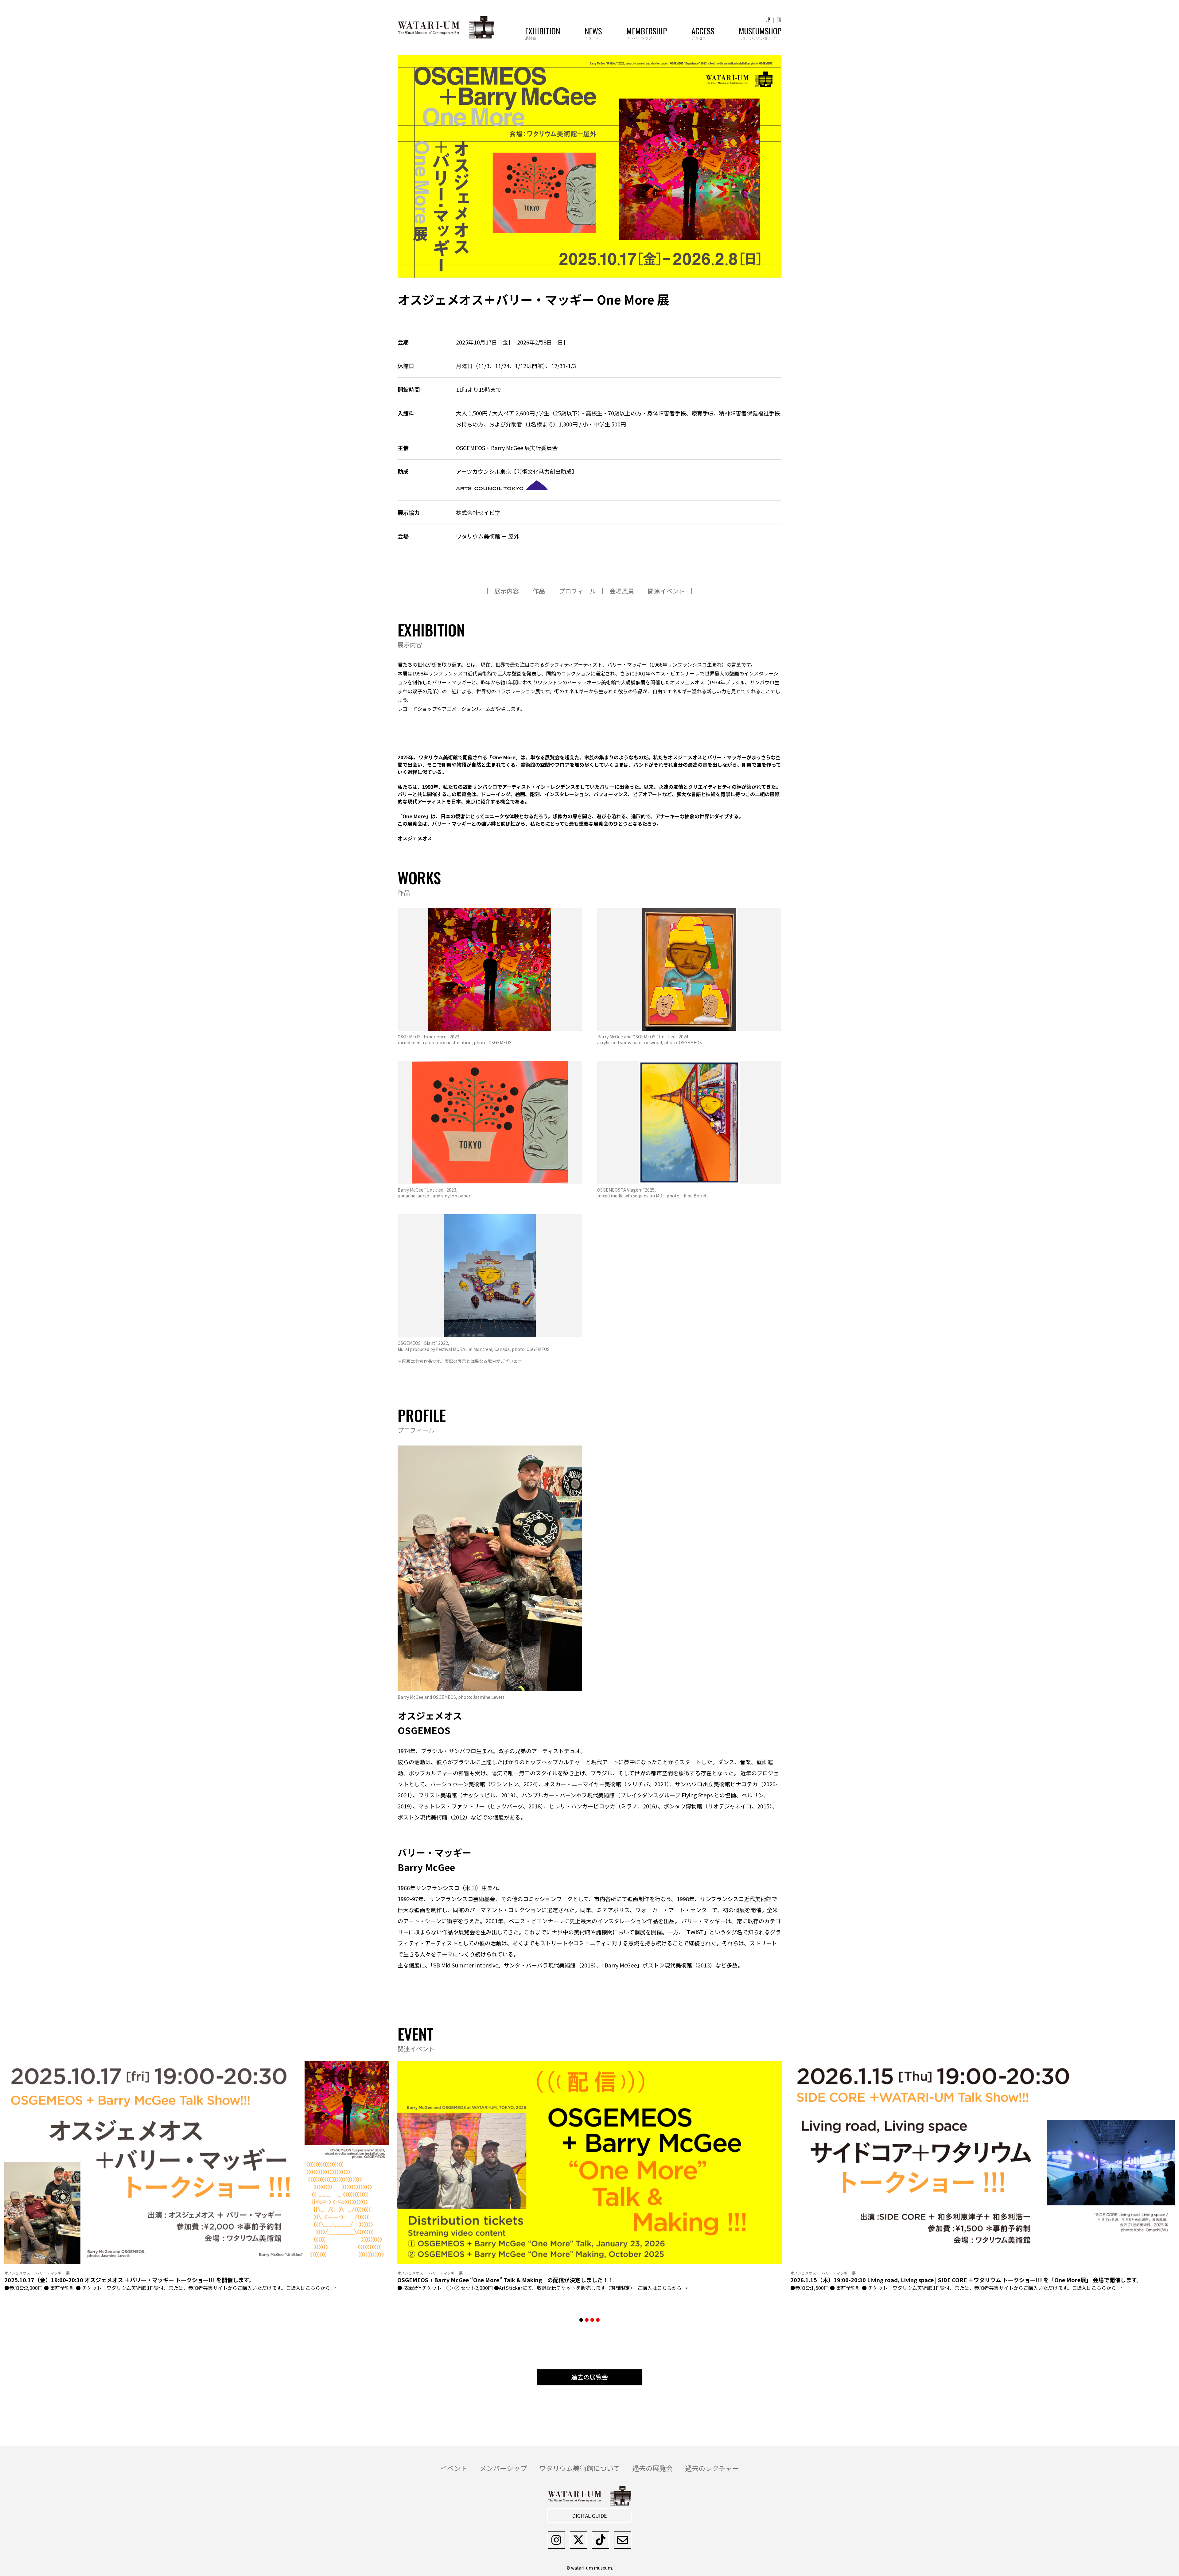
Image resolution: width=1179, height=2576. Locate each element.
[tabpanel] (589, 2182)
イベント (454, 2468)
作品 (539, 591)
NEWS (593, 32)
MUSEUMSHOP (760, 32)
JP (768, 20)
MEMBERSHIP (647, 32)
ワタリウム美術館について (580, 2468)
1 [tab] (581, 2320)
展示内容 (507, 591)
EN (779, 20)
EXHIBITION (543, 32)
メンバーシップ (503, 2468)
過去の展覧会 (589, 2377)
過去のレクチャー (712, 2468)
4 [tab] (598, 2320)
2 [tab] (587, 2320)
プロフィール (577, 591)
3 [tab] (592, 2320)
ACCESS (703, 32)
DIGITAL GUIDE (589, 2516)
